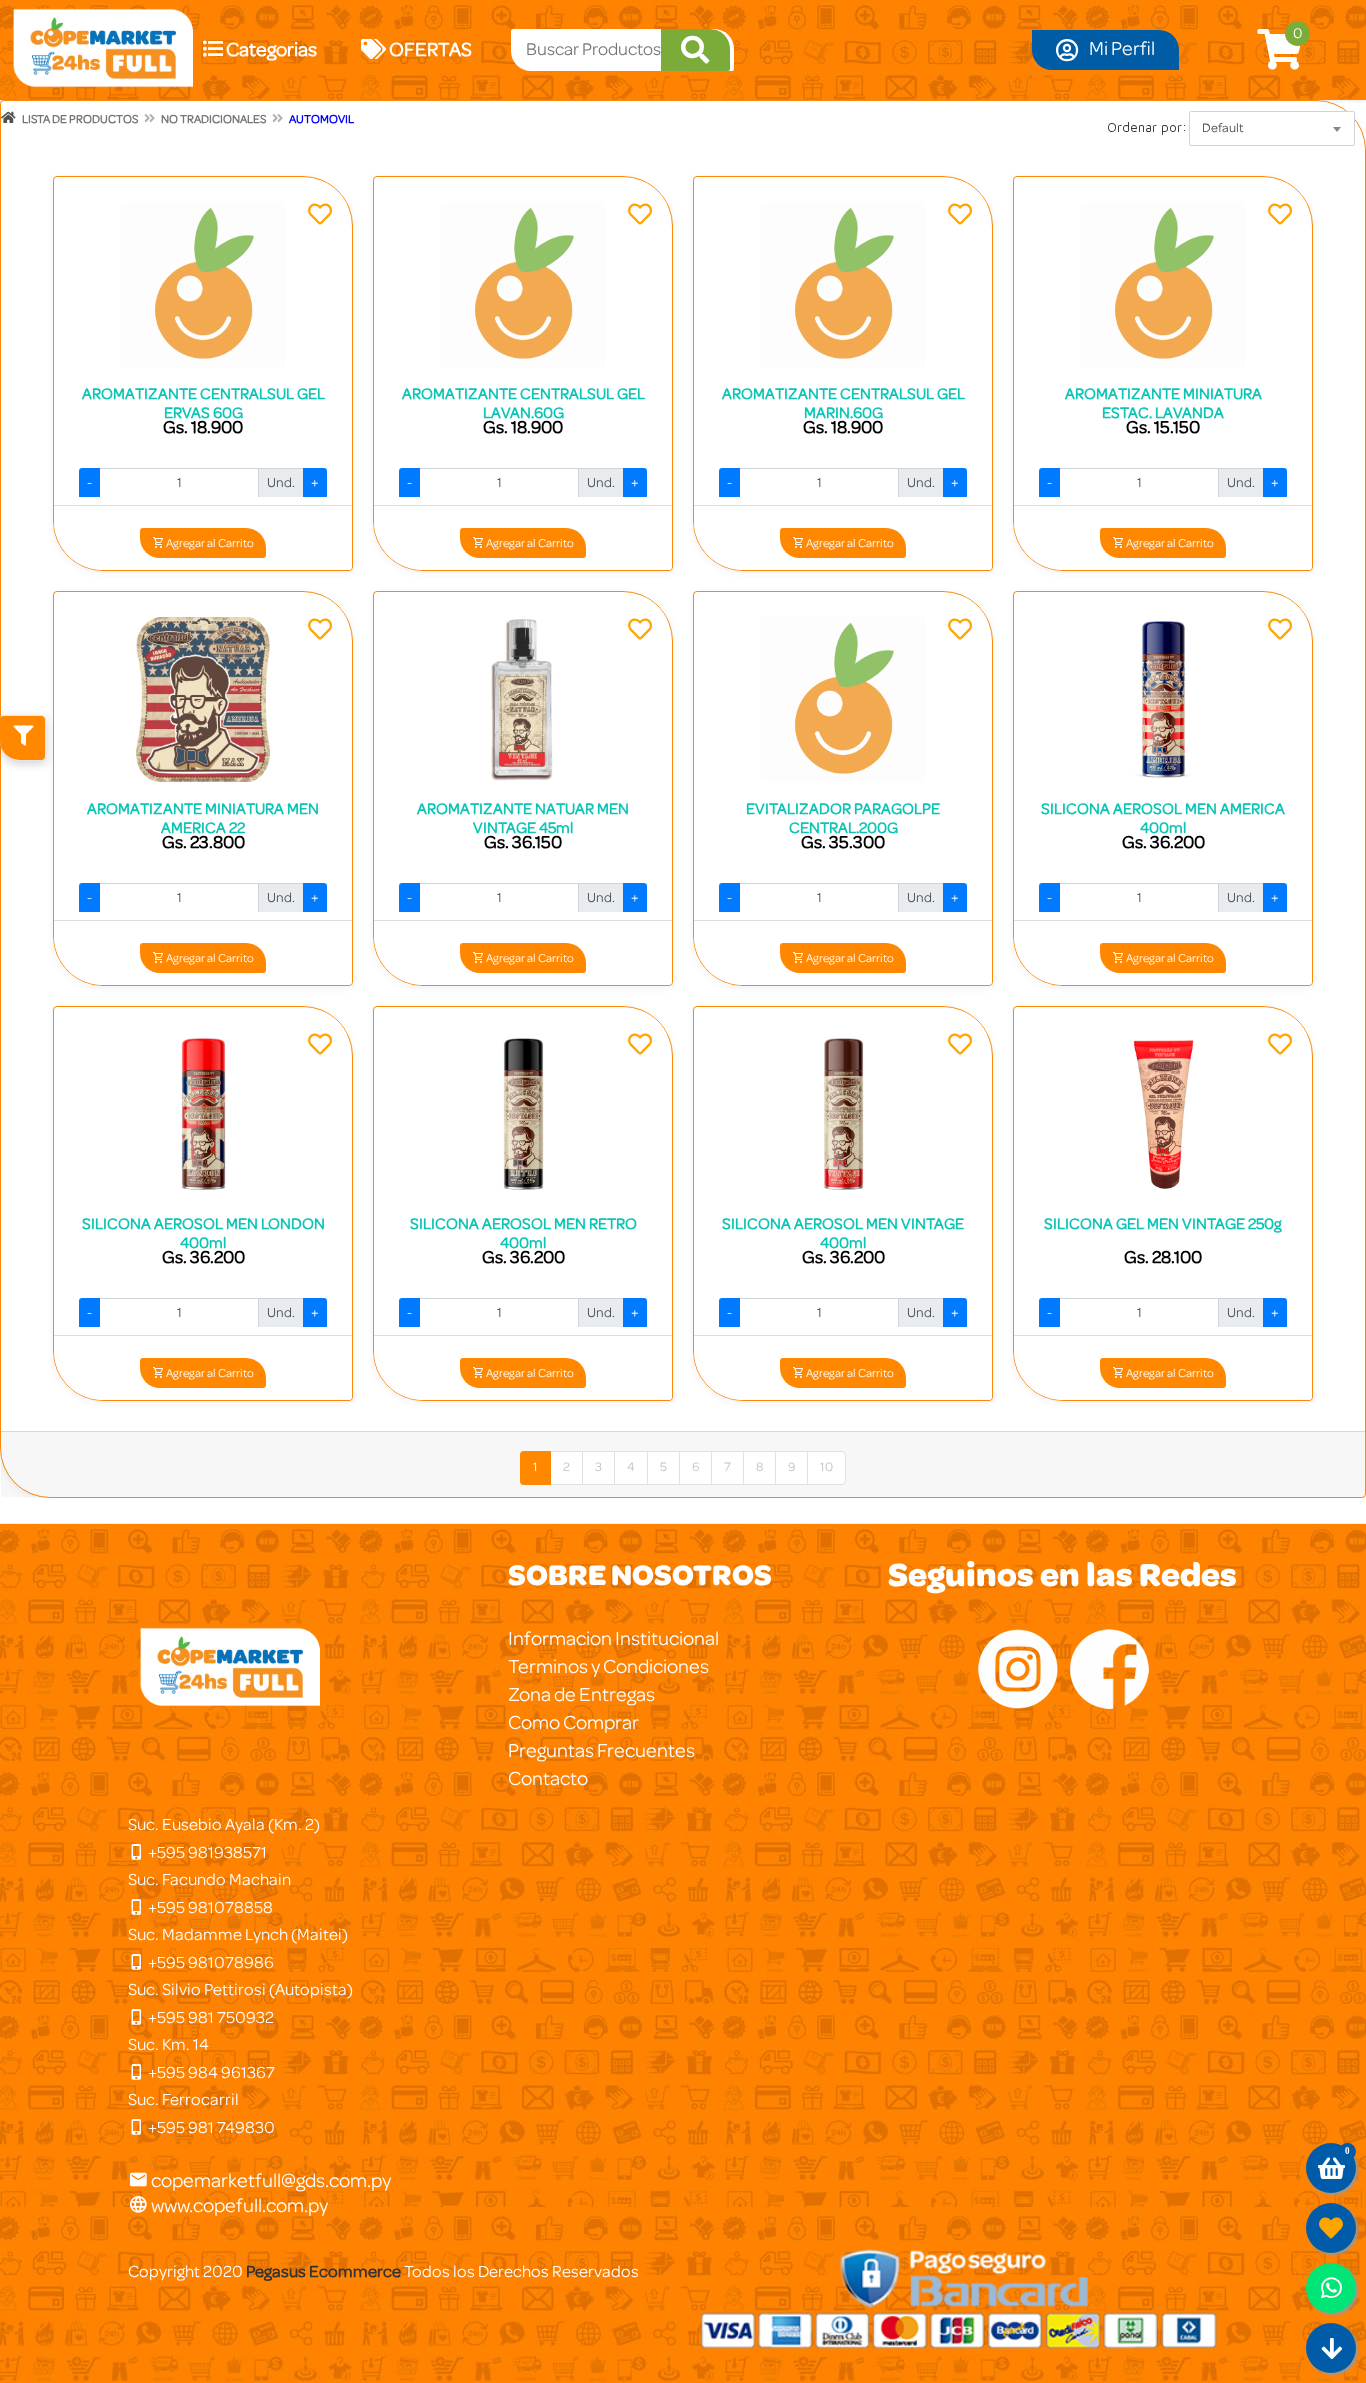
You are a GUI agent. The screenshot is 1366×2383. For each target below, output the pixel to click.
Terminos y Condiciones (608, 1667)
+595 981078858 (209, 1907)
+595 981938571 (206, 1852)
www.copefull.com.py (238, 2206)
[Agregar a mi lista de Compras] (320, 217)
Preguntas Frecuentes (601, 1751)
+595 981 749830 (210, 2127)
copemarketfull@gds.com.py (271, 2181)
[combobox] (1272, 128)
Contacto (548, 1779)
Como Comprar (573, 1723)
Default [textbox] (1223, 128)
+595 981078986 (209, 1962)
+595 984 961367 (210, 2072)
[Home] (8, 118)
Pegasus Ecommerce (323, 2271)
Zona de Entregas (581, 1695)
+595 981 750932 (209, 2017)
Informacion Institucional (613, 1639)
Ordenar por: (1147, 127)
